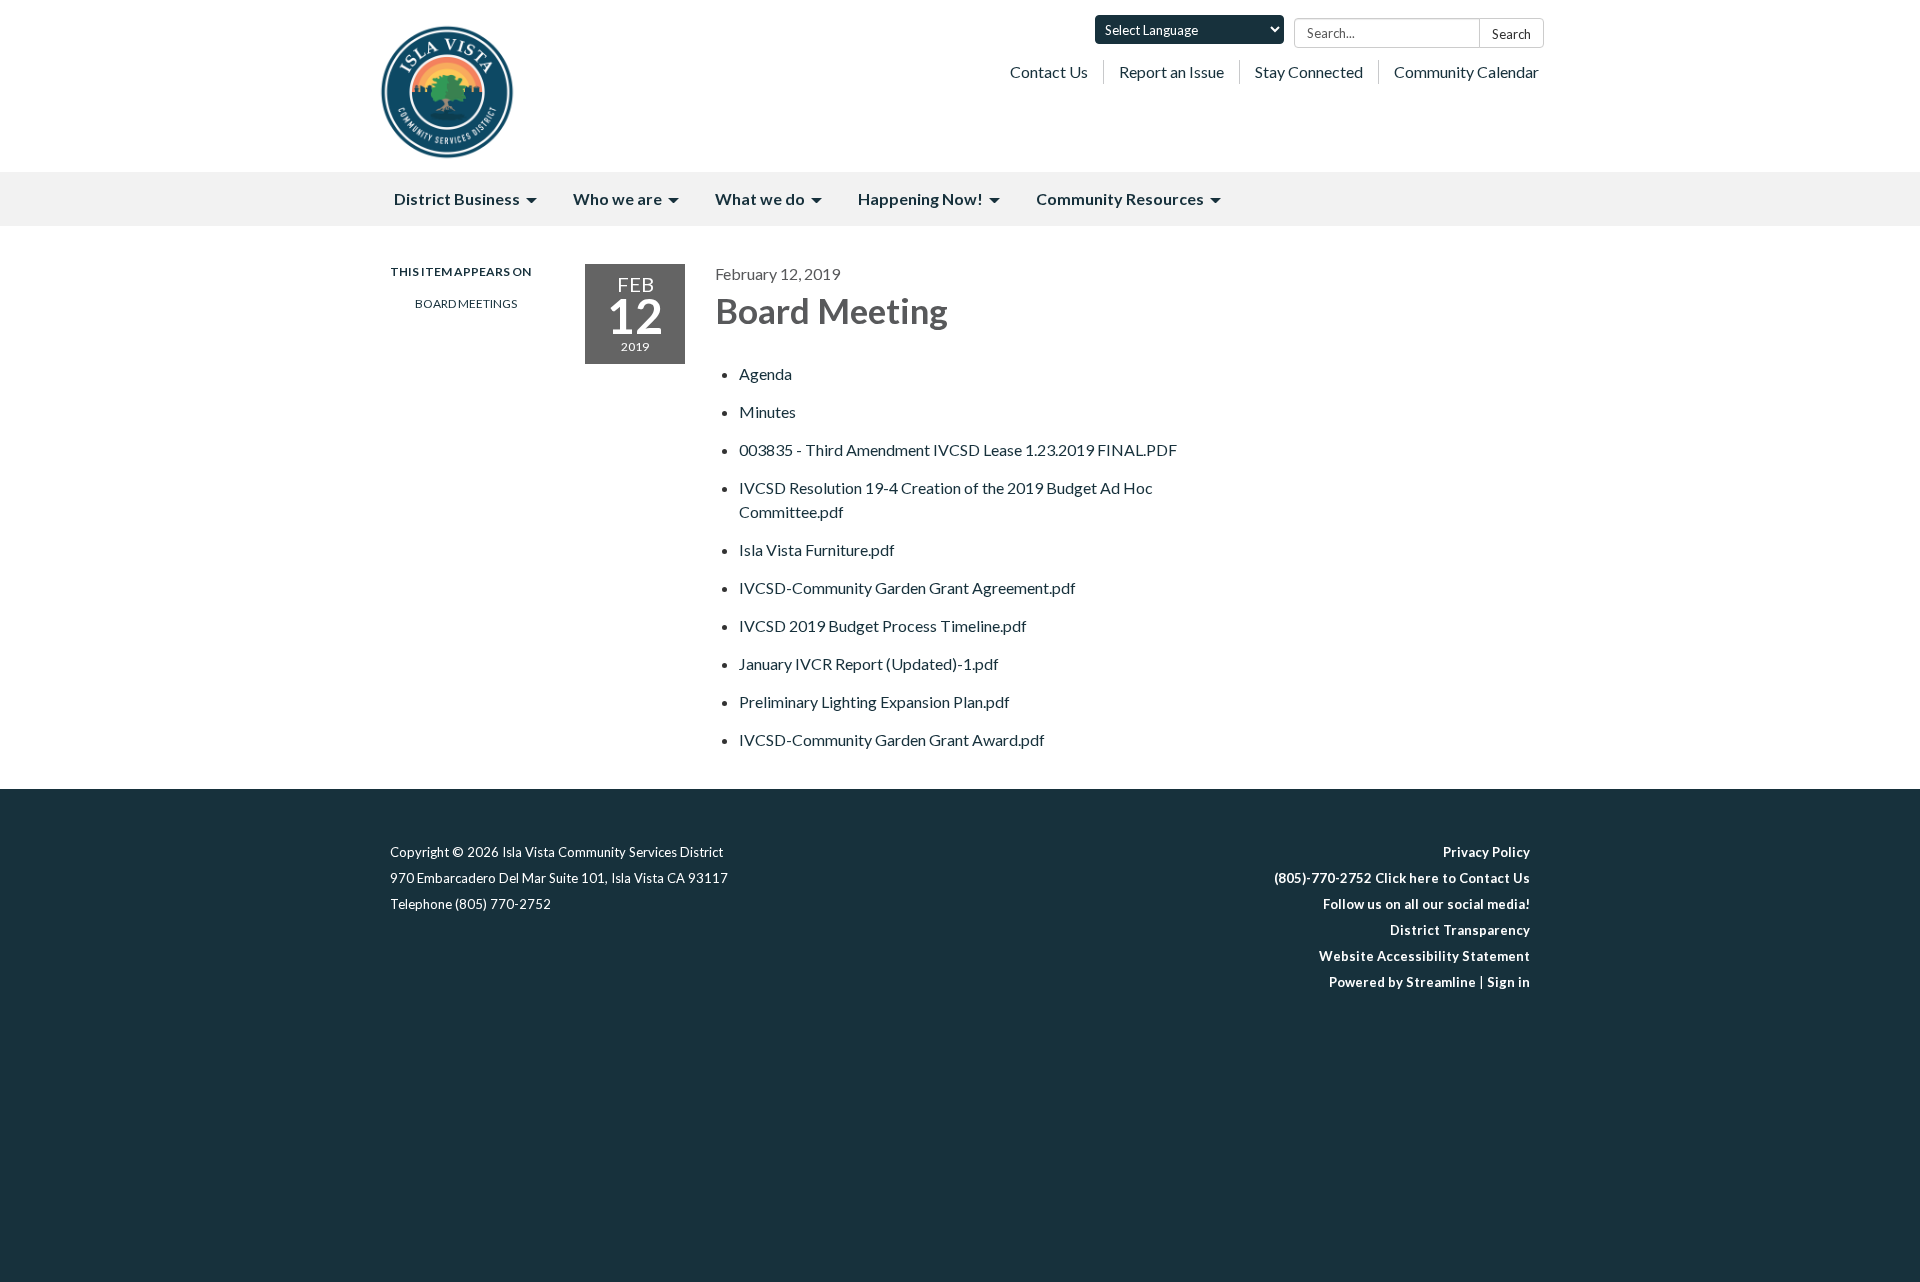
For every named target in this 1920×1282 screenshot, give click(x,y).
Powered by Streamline (1402, 982)
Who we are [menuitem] (617, 198)
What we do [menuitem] (760, 198)
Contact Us (1049, 71)
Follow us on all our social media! (1426, 904)
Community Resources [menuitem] (1120, 198)
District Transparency (1460, 930)
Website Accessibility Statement (1424, 956)
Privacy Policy (1486, 852)
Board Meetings (466, 303)
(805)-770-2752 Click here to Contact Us (1402, 878)
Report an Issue (1171, 71)
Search (1511, 34)
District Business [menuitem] (457, 198)
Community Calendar (1466, 71)
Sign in (1508, 982)
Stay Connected (1309, 71)
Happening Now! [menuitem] (920, 198)
